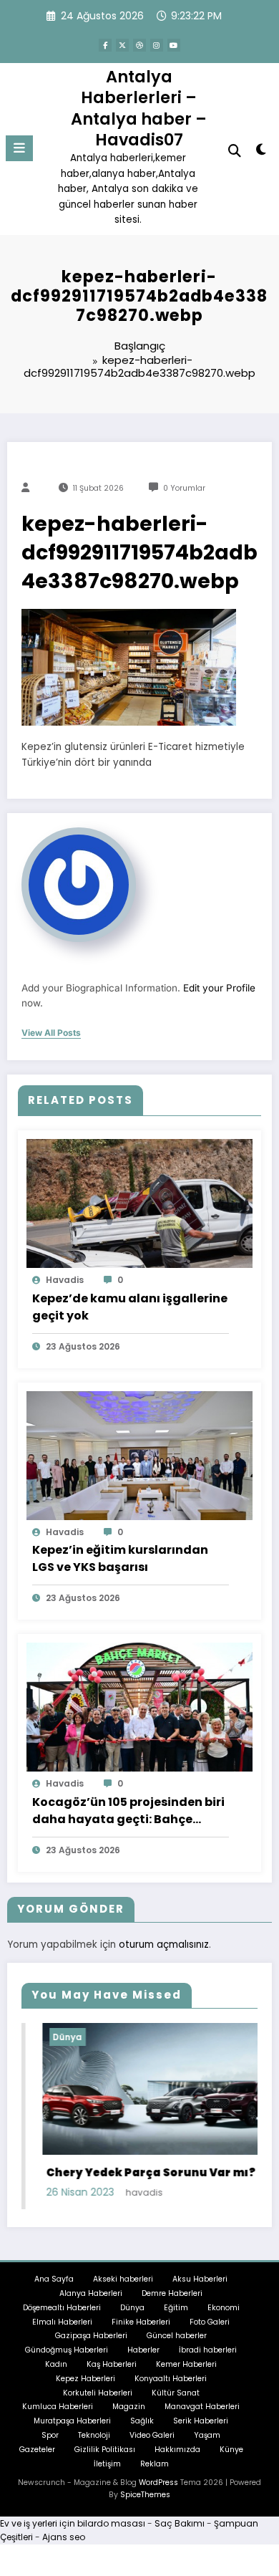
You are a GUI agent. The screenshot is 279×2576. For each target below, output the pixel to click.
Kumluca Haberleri (58, 2407)
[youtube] (174, 45)
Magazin (129, 2407)
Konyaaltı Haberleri (171, 2379)
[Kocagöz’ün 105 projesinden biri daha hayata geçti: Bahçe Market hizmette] (139, 1707)
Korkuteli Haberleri (98, 2393)
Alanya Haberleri (91, 2293)
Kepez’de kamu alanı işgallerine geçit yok (130, 1307)
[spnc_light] (261, 152)
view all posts (51, 1033)
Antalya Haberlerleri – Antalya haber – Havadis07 (139, 108)
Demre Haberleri (172, 2293)
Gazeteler (37, 2450)
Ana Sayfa (54, 2279)
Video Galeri (152, 2435)
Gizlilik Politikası (105, 2450)
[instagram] (157, 45)
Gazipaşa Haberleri (91, 2336)
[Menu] (19, 148)
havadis (65, 1280)
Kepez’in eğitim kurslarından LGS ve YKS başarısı (120, 1558)
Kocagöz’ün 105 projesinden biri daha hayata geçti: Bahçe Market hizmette (128, 1811)
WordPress (158, 2483)
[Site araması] (235, 151)
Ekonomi (224, 2308)
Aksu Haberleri (200, 2279)
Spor (50, 2435)
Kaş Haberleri (112, 2364)
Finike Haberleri (141, 2322)
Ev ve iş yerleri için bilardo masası (73, 2523)
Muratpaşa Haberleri (72, 2421)
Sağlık (142, 2421)
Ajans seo (64, 2537)
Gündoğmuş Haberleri (67, 2350)
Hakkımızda (177, 2450)
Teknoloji (94, 2435)
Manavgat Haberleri (202, 2407)
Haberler (143, 2350)
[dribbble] (139, 45)
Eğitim (176, 2308)
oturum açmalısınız (164, 1945)
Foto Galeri (210, 2322)
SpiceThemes (145, 2495)
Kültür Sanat (176, 2393)
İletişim (107, 2464)
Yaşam (207, 2435)
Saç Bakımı (180, 2523)
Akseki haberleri (123, 2279)
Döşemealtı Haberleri (62, 2308)
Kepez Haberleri (85, 2379)
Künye (231, 2450)
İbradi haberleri (208, 2350)
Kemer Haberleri (186, 2364)
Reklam (155, 2464)
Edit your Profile (219, 988)
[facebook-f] (105, 45)
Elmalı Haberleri (62, 2322)
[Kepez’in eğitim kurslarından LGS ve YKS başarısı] (139, 1455)
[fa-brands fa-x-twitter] (122, 45)
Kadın (56, 2364)
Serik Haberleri (201, 2421)
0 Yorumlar (184, 488)
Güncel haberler (177, 2336)
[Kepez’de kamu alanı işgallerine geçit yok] (139, 1203)
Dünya (47, 2037)
